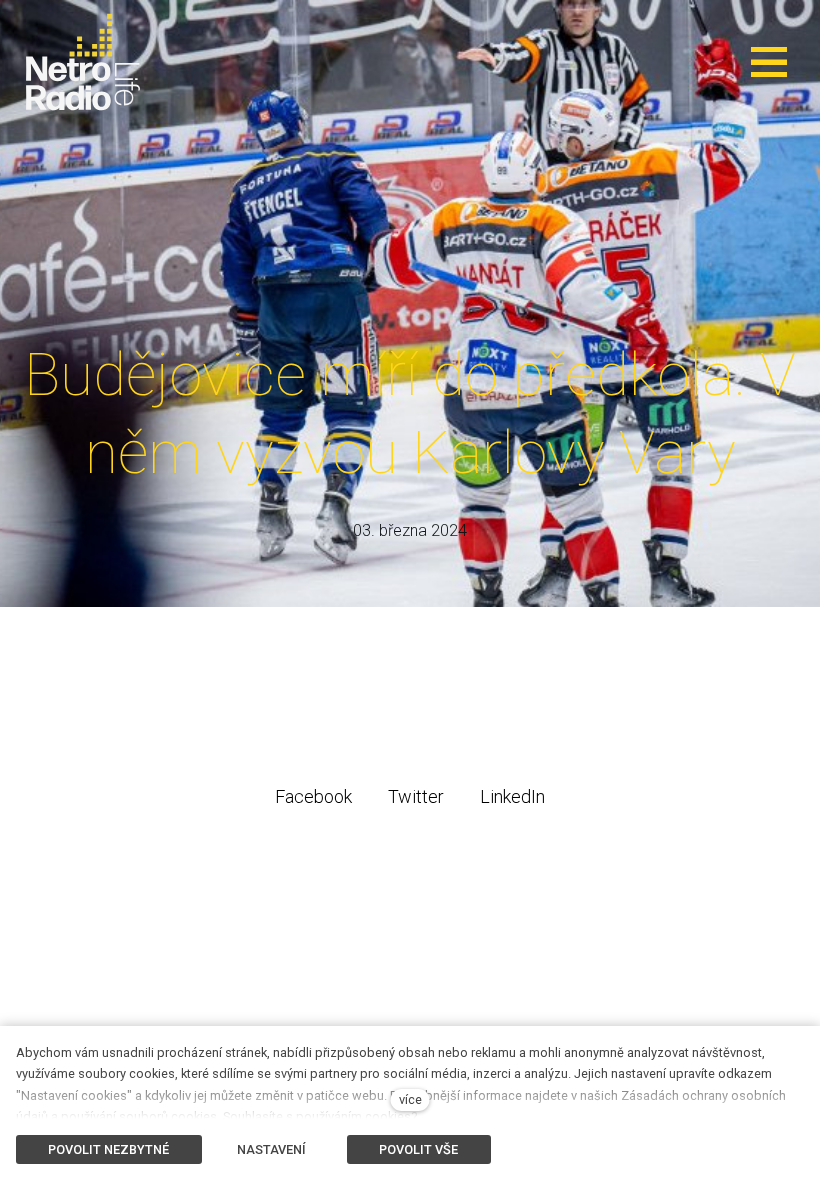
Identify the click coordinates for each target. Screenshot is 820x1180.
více (410, 1099)
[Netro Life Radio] (83, 62)
